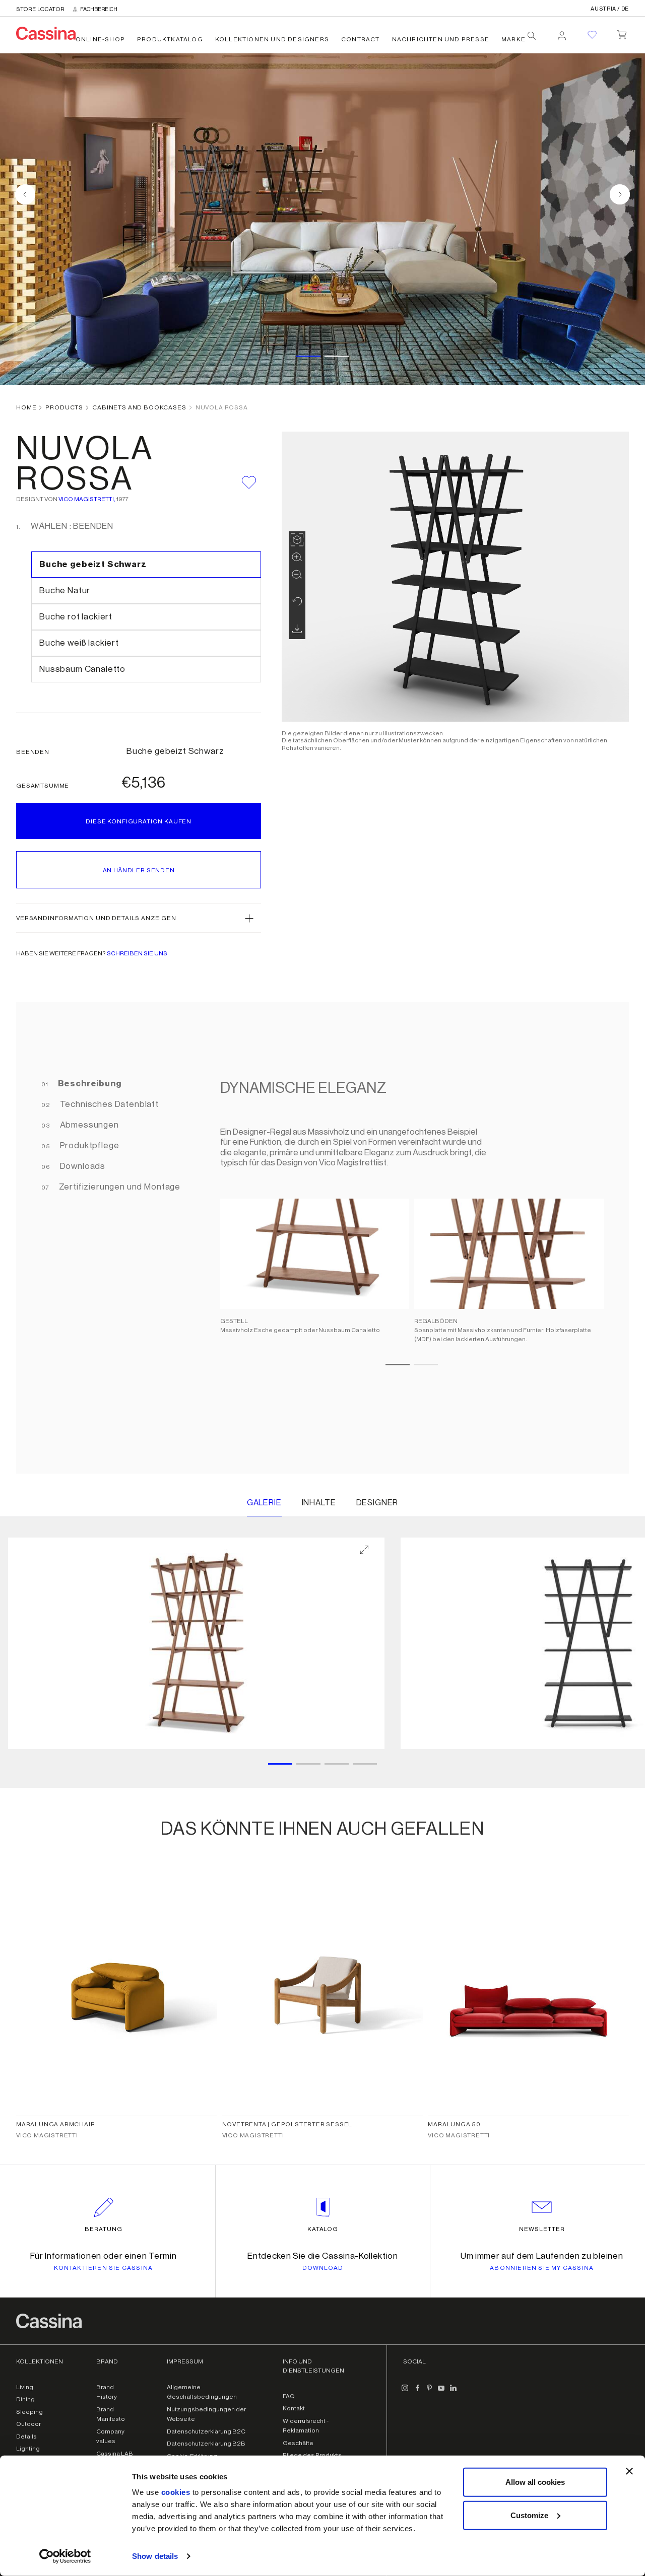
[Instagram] (405, 2392)
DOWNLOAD (323, 2268)
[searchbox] (532, 36)
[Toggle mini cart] (622, 33)
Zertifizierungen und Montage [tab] (119, 1187)
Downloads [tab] (82, 1166)
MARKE (513, 39)
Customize (529, 2515)
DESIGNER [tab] (377, 1503)
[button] (139, 918)
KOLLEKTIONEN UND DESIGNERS (272, 39)
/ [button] (610, 9)
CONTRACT (361, 39)
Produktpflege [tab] (89, 1145)
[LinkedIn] (454, 2392)
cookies (176, 2492)
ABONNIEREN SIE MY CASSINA (542, 2268)
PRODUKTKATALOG (170, 39)
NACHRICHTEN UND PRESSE (441, 39)
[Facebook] (417, 2392)
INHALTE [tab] (319, 1503)
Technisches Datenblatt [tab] (108, 1104)
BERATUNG (104, 2229)
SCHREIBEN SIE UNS (137, 953)
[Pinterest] (429, 2392)
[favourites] (592, 35)
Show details (155, 2556)
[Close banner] (629, 2471)
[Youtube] (441, 2392)
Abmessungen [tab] (88, 1125)
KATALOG (323, 2229)
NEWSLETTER (542, 2229)
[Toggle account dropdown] (562, 33)
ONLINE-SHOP (100, 39)
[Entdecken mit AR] (297, 540)
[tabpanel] (407, 1238)
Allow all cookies (535, 2482)
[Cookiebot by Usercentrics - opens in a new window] (65, 2556)
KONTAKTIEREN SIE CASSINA (103, 2268)
